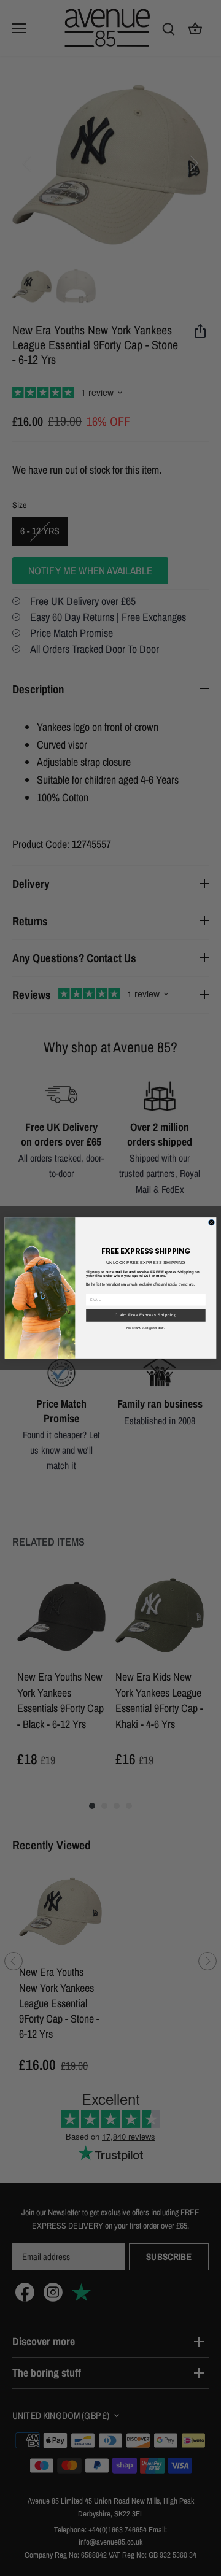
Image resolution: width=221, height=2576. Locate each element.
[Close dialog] (212, 1222)
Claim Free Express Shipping (146, 1315)
